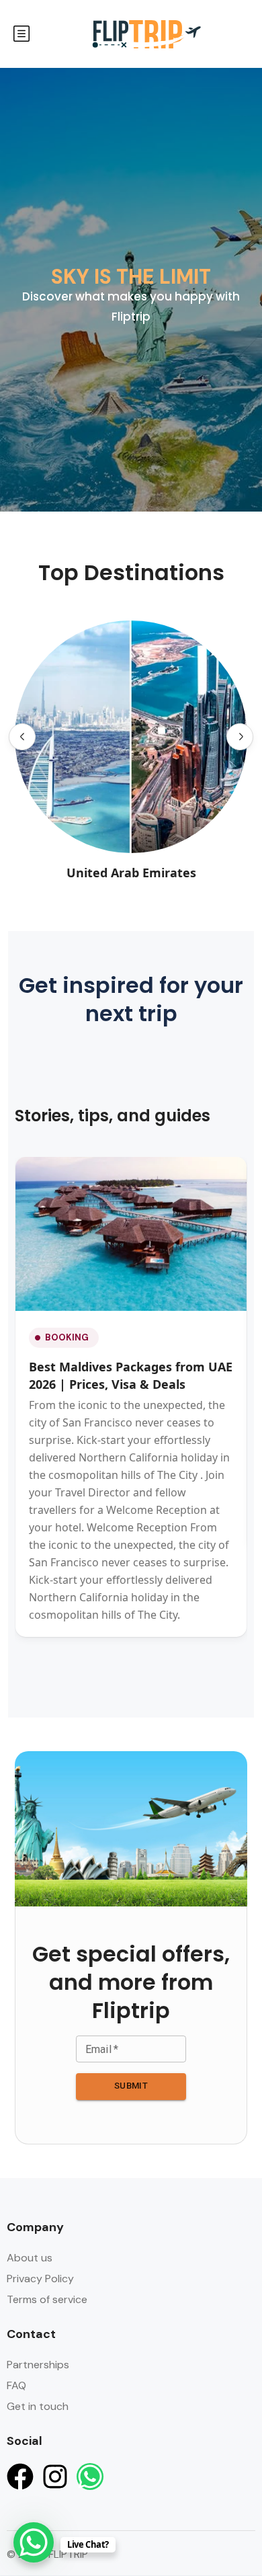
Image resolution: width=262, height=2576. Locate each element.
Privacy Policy (40, 2279)
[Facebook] (20, 2477)
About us (30, 2258)
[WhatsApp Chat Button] (34, 2542)
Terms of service (47, 2299)
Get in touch (38, 2406)
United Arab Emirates (131, 873)
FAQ (16, 2385)
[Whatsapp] (90, 2477)
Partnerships (38, 2365)
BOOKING (67, 1337)
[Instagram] (55, 2477)
